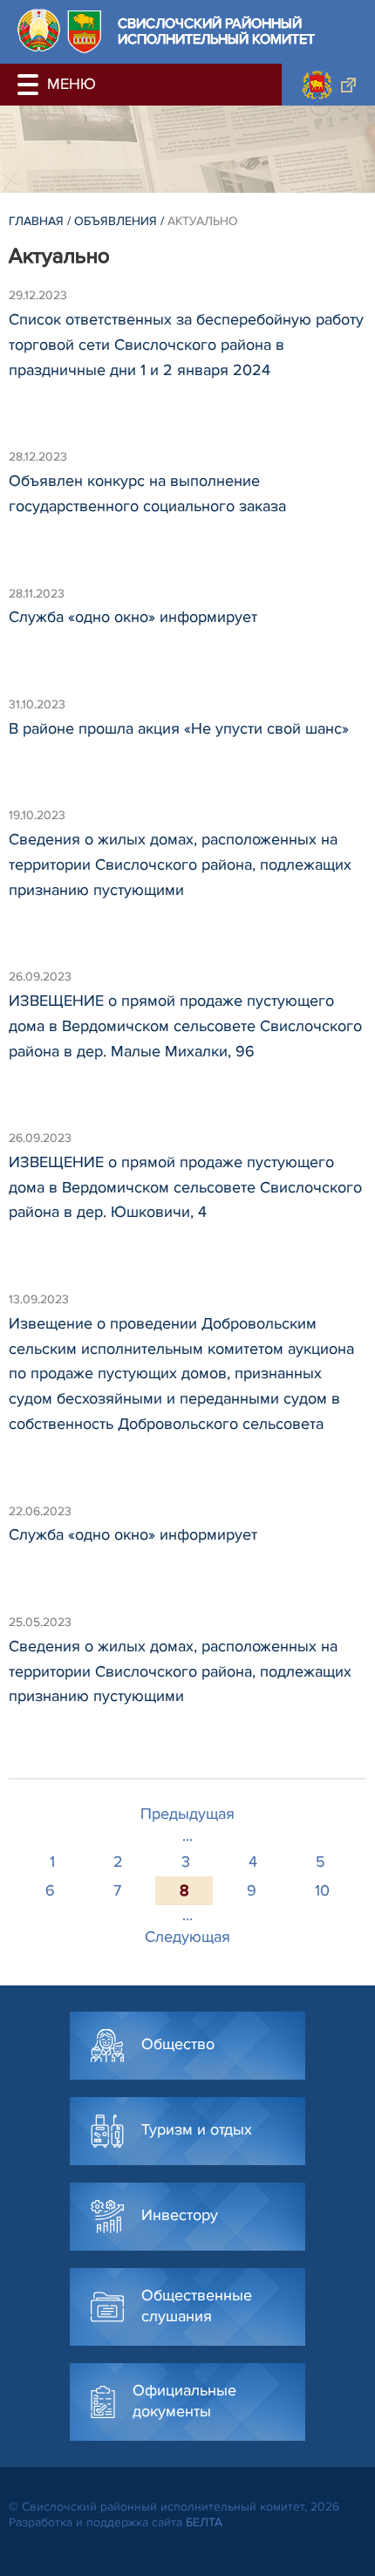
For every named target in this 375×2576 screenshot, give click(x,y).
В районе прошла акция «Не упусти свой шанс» (179, 728)
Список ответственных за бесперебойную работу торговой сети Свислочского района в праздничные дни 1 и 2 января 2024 (186, 345)
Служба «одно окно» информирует (133, 617)
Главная (36, 221)
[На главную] (39, 30)
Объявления (116, 221)
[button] (31, 85)
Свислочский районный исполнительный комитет (216, 32)
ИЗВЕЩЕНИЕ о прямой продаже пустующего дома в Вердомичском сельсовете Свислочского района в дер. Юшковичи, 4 (185, 1187)
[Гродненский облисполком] (328, 85)
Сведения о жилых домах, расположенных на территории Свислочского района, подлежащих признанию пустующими (180, 864)
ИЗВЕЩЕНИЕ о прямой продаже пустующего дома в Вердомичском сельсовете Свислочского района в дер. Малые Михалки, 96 (185, 1026)
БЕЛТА (204, 2522)
